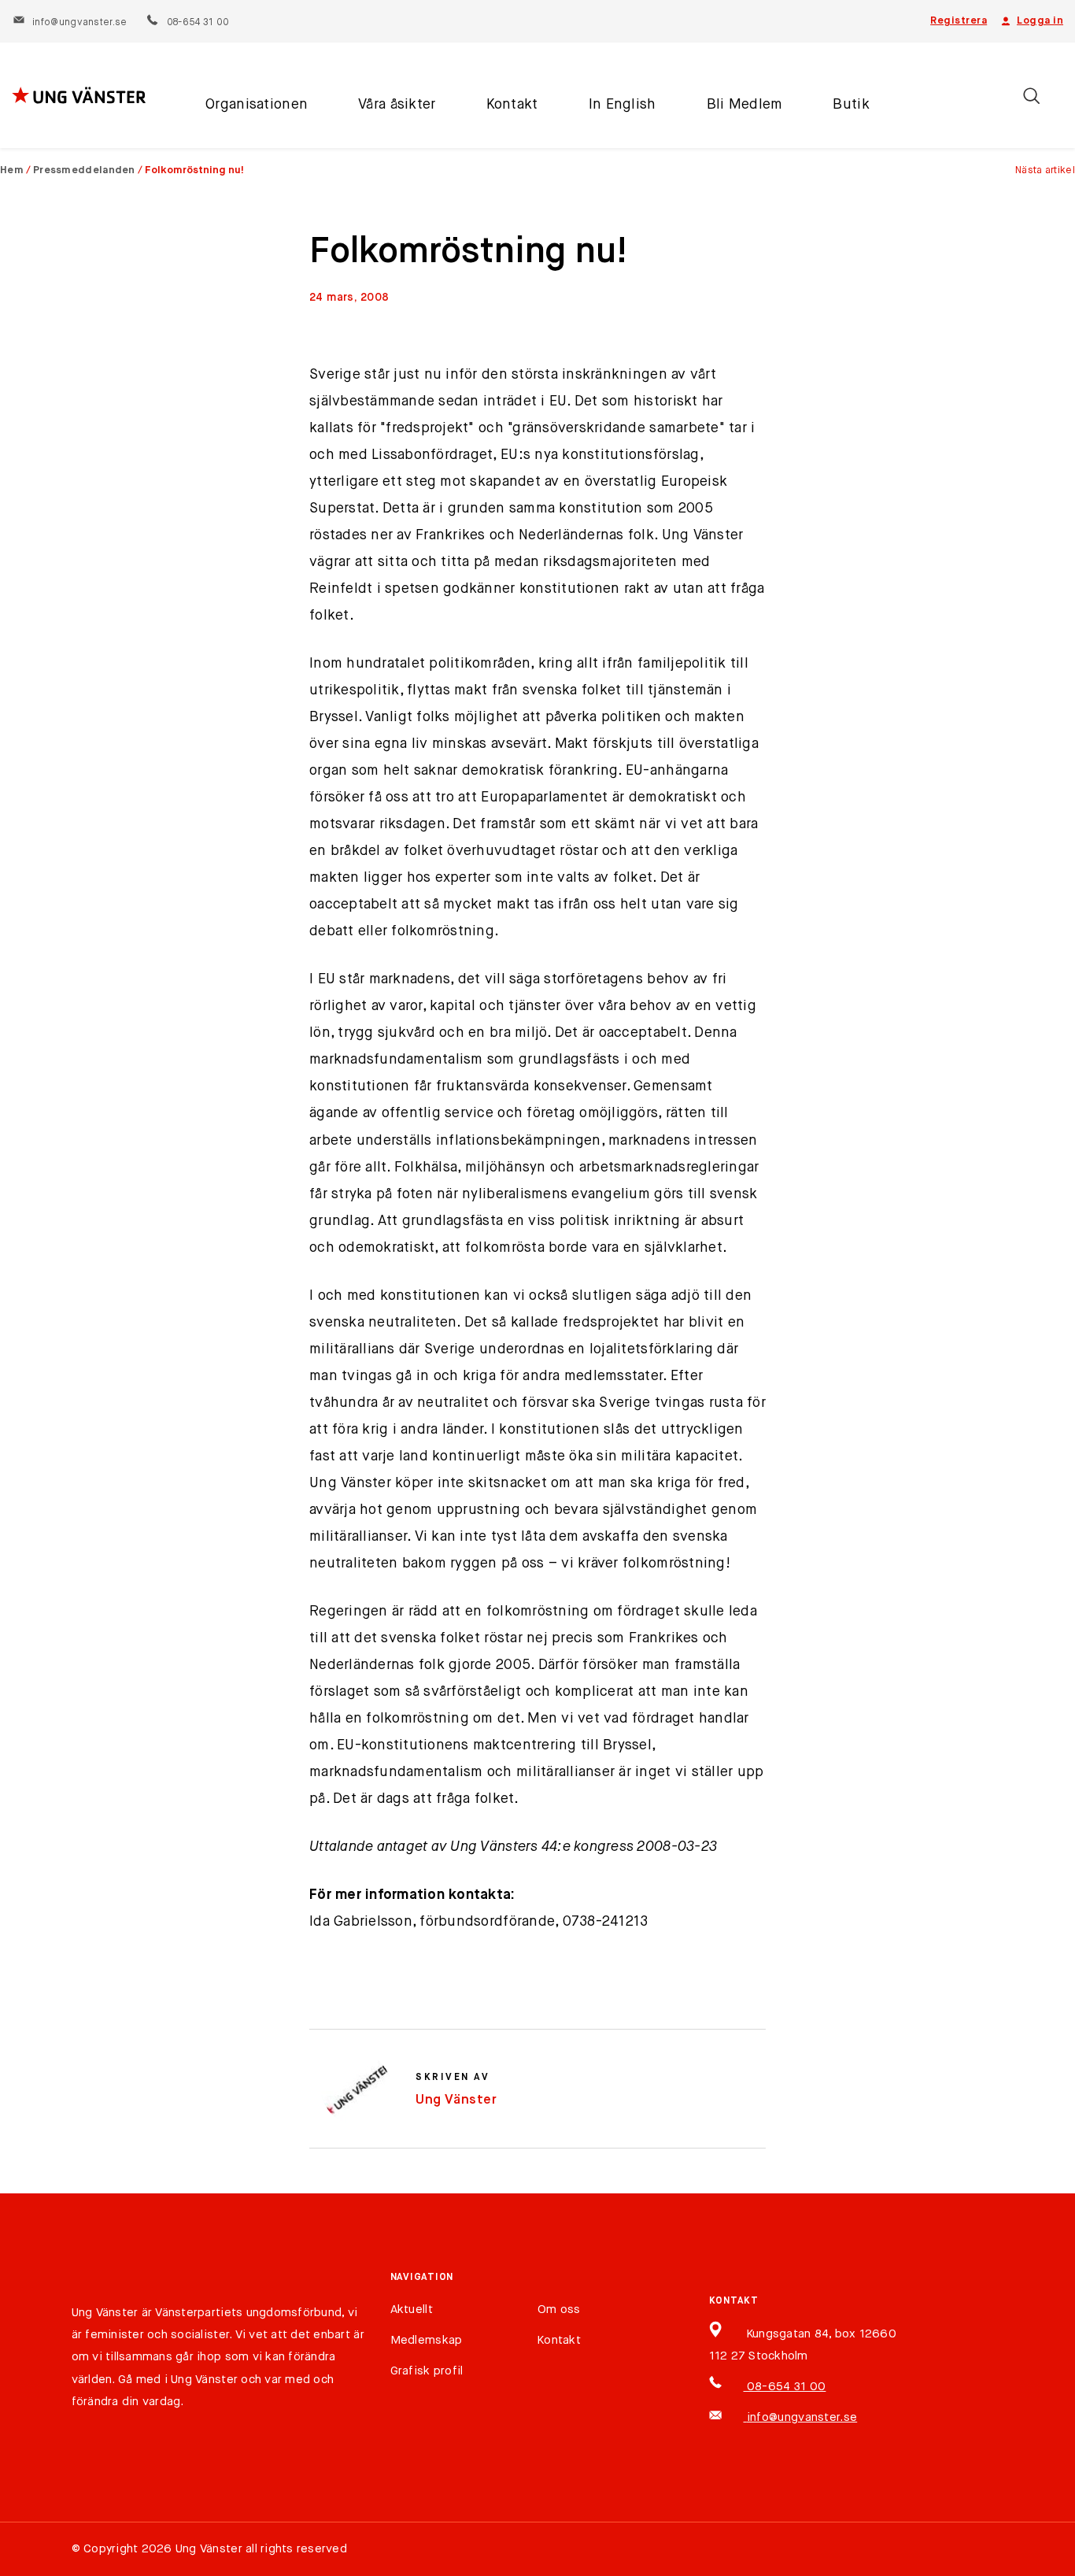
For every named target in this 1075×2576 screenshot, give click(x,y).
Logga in (1040, 21)
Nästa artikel (1045, 170)
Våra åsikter (397, 105)
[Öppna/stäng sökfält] (1031, 96)
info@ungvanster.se (79, 23)
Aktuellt (412, 2310)
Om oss (559, 2310)
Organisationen (257, 105)
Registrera (959, 21)
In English (622, 105)
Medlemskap (427, 2340)
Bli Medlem (745, 105)
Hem (12, 170)
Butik (851, 105)
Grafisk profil (427, 2371)
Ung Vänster (456, 2100)
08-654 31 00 (197, 23)
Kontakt (512, 105)
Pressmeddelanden (84, 170)
